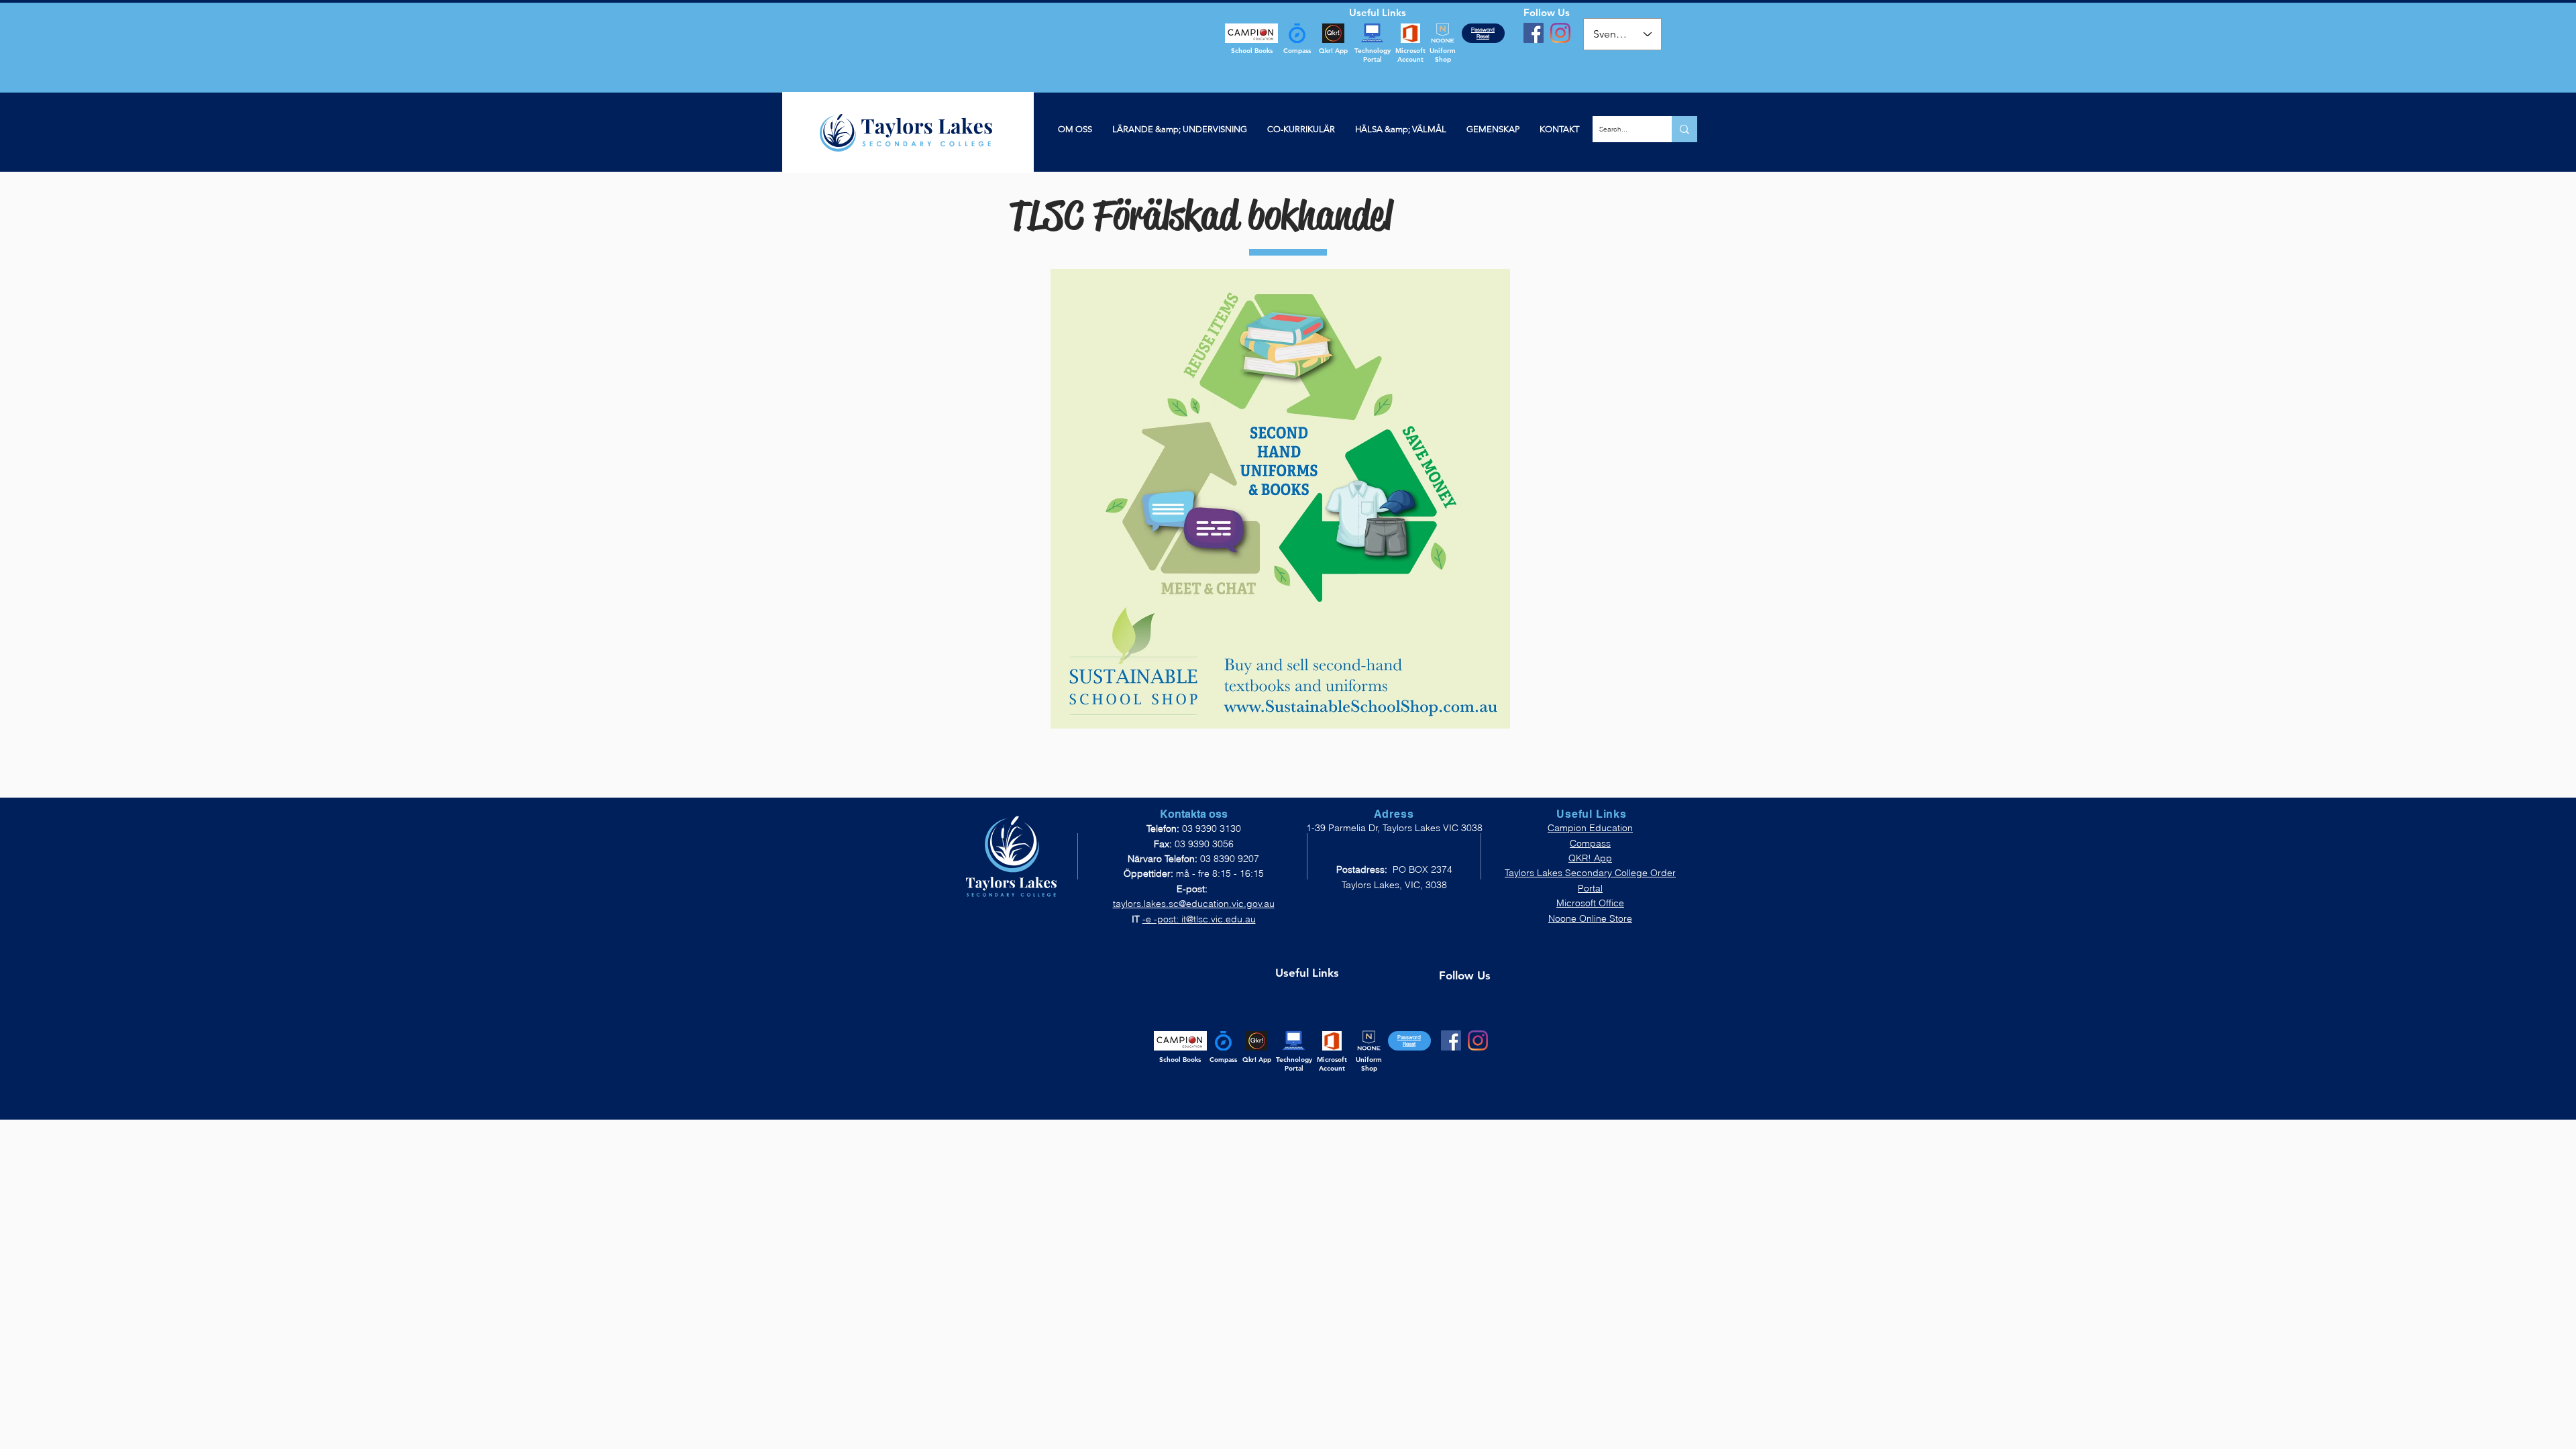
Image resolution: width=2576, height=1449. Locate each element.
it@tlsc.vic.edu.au (1219, 919)
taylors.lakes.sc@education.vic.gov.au (1194, 904)
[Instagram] (1560, 33)
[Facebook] (1534, 33)
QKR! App (1590, 858)
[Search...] (1684, 129)
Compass (1590, 843)
